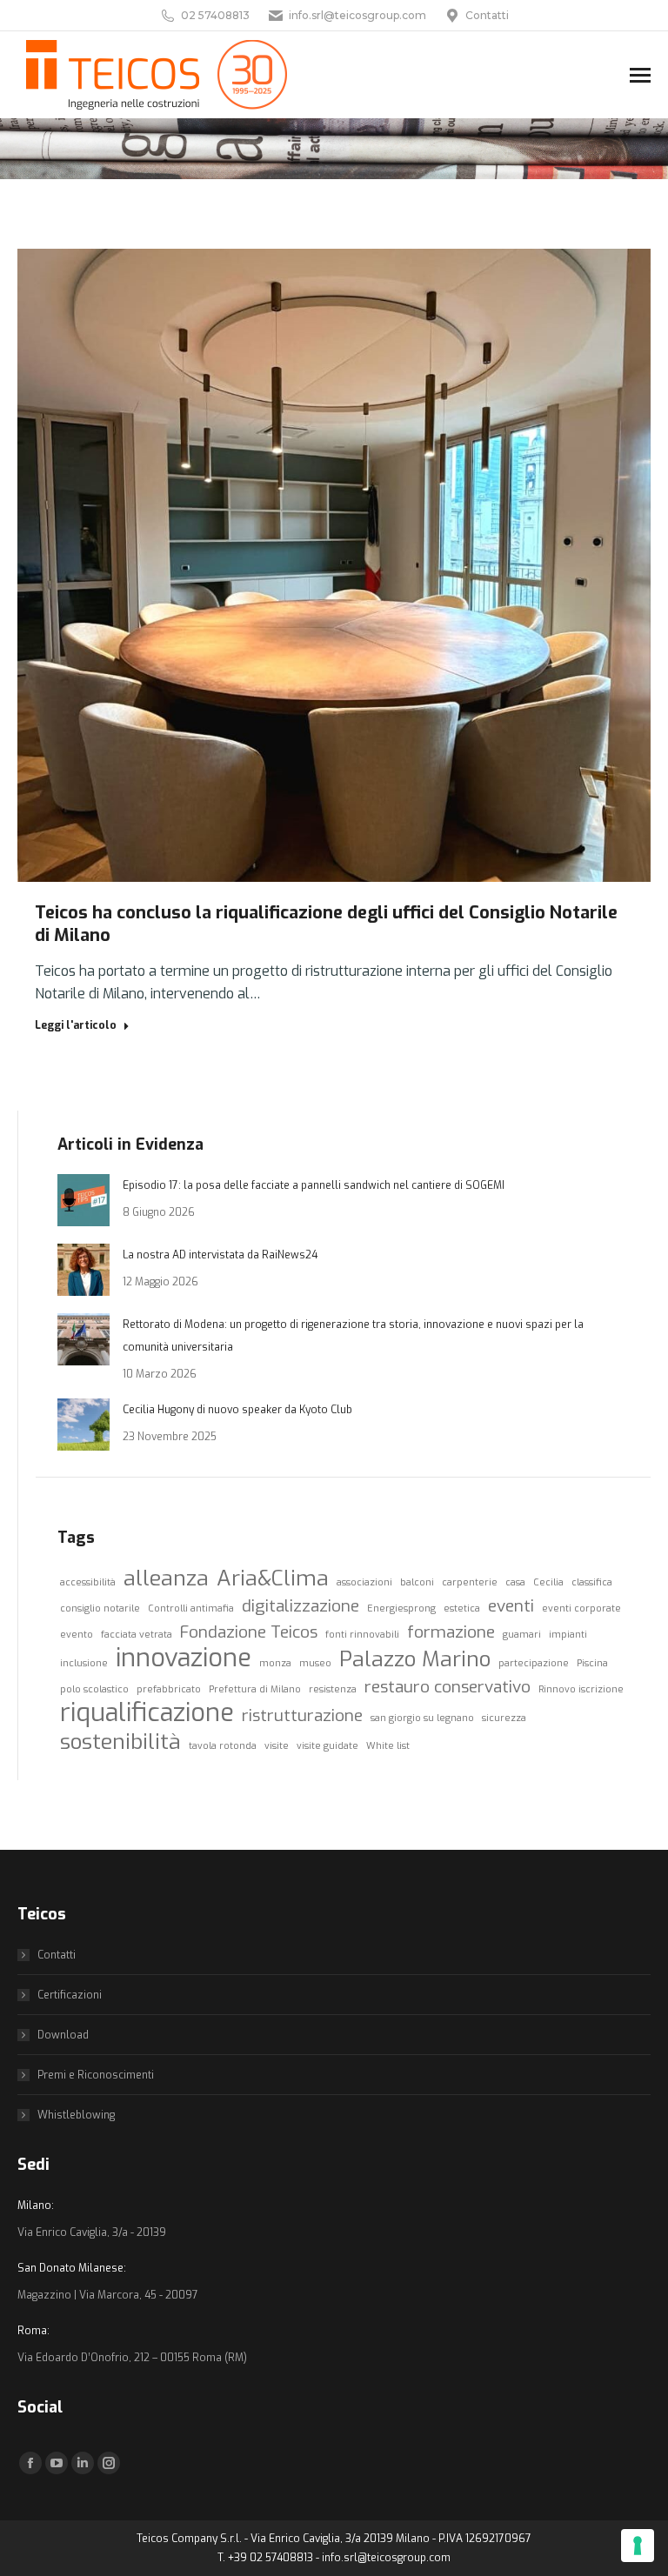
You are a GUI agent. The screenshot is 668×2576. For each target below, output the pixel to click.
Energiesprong (401, 1608)
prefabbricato (169, 1689)
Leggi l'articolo (76, 1025)
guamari (522, 1634)
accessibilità (88, 1582)
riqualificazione (147, 1713)
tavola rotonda (223, 1745)
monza (275, 1663)
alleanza (166, 1578)
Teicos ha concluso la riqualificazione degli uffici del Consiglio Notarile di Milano (326, 924)
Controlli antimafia (191, 1608)
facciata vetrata (137, 1634)
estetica (462, 1608)
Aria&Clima (273, 1578)
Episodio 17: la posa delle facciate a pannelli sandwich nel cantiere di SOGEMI (314, 1185)
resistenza (333, 1689)
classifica (592, 1582)
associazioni (364, 1582)
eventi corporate (581, 1608)
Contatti (487, 15)
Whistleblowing (76, 2115)
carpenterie (470, 1582)
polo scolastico (94, 1689)
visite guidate (327, 1745)
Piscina (592, 1663)
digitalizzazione (301, 1606)
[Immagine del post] (83, 1200)
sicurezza (504, 1718)
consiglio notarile (100, 1608)
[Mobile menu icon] (640, 75)
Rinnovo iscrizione (581, 1689)
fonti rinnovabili (362, 1634)
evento (77, 1634)
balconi (417, 1582)
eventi (511, 1606)
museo (315, 1663)
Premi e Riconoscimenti (96, 2075)
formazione (451, 1632)
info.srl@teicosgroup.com (357, 15)
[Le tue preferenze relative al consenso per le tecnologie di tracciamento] (638, 2546)
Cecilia (548, 1582)
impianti (568, 1634)
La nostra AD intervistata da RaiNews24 (220, 1255)
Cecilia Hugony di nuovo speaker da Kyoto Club (237, 1410)
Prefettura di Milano (255, 1689)
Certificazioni (70, 1995)
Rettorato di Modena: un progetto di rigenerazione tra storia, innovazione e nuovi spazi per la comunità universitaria (353, 1336)
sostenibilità (120, 1742)
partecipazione (534, 1663)
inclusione (84, 1663)
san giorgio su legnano (422, 1718)
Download (63, 2035)
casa (515, 1582)
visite (277, 1745)
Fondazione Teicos (249, 1632)
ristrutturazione (302, 1715)
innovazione (184, 1658)
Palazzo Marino (415, 1659)
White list (388, 1745)
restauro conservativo (448, 1687)
